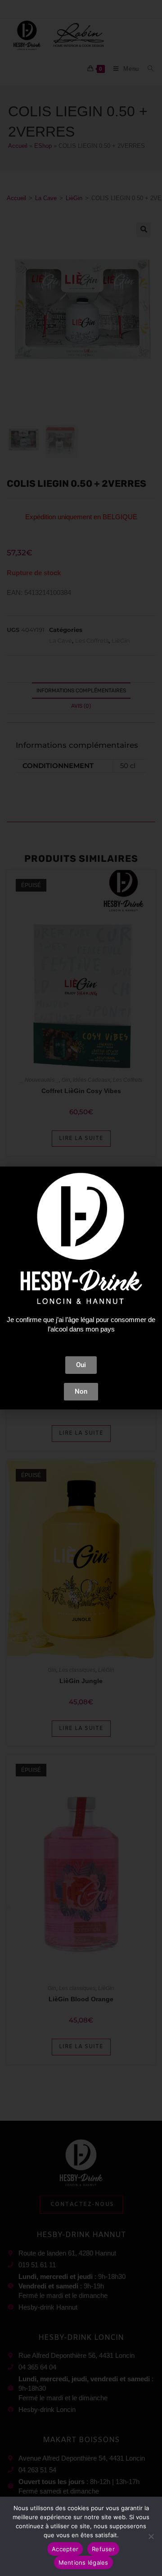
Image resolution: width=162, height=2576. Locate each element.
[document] (81, 1288)
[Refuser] (151, 2536)
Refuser (103, 2549)
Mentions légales (83, 2562)
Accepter (65, 2549)
